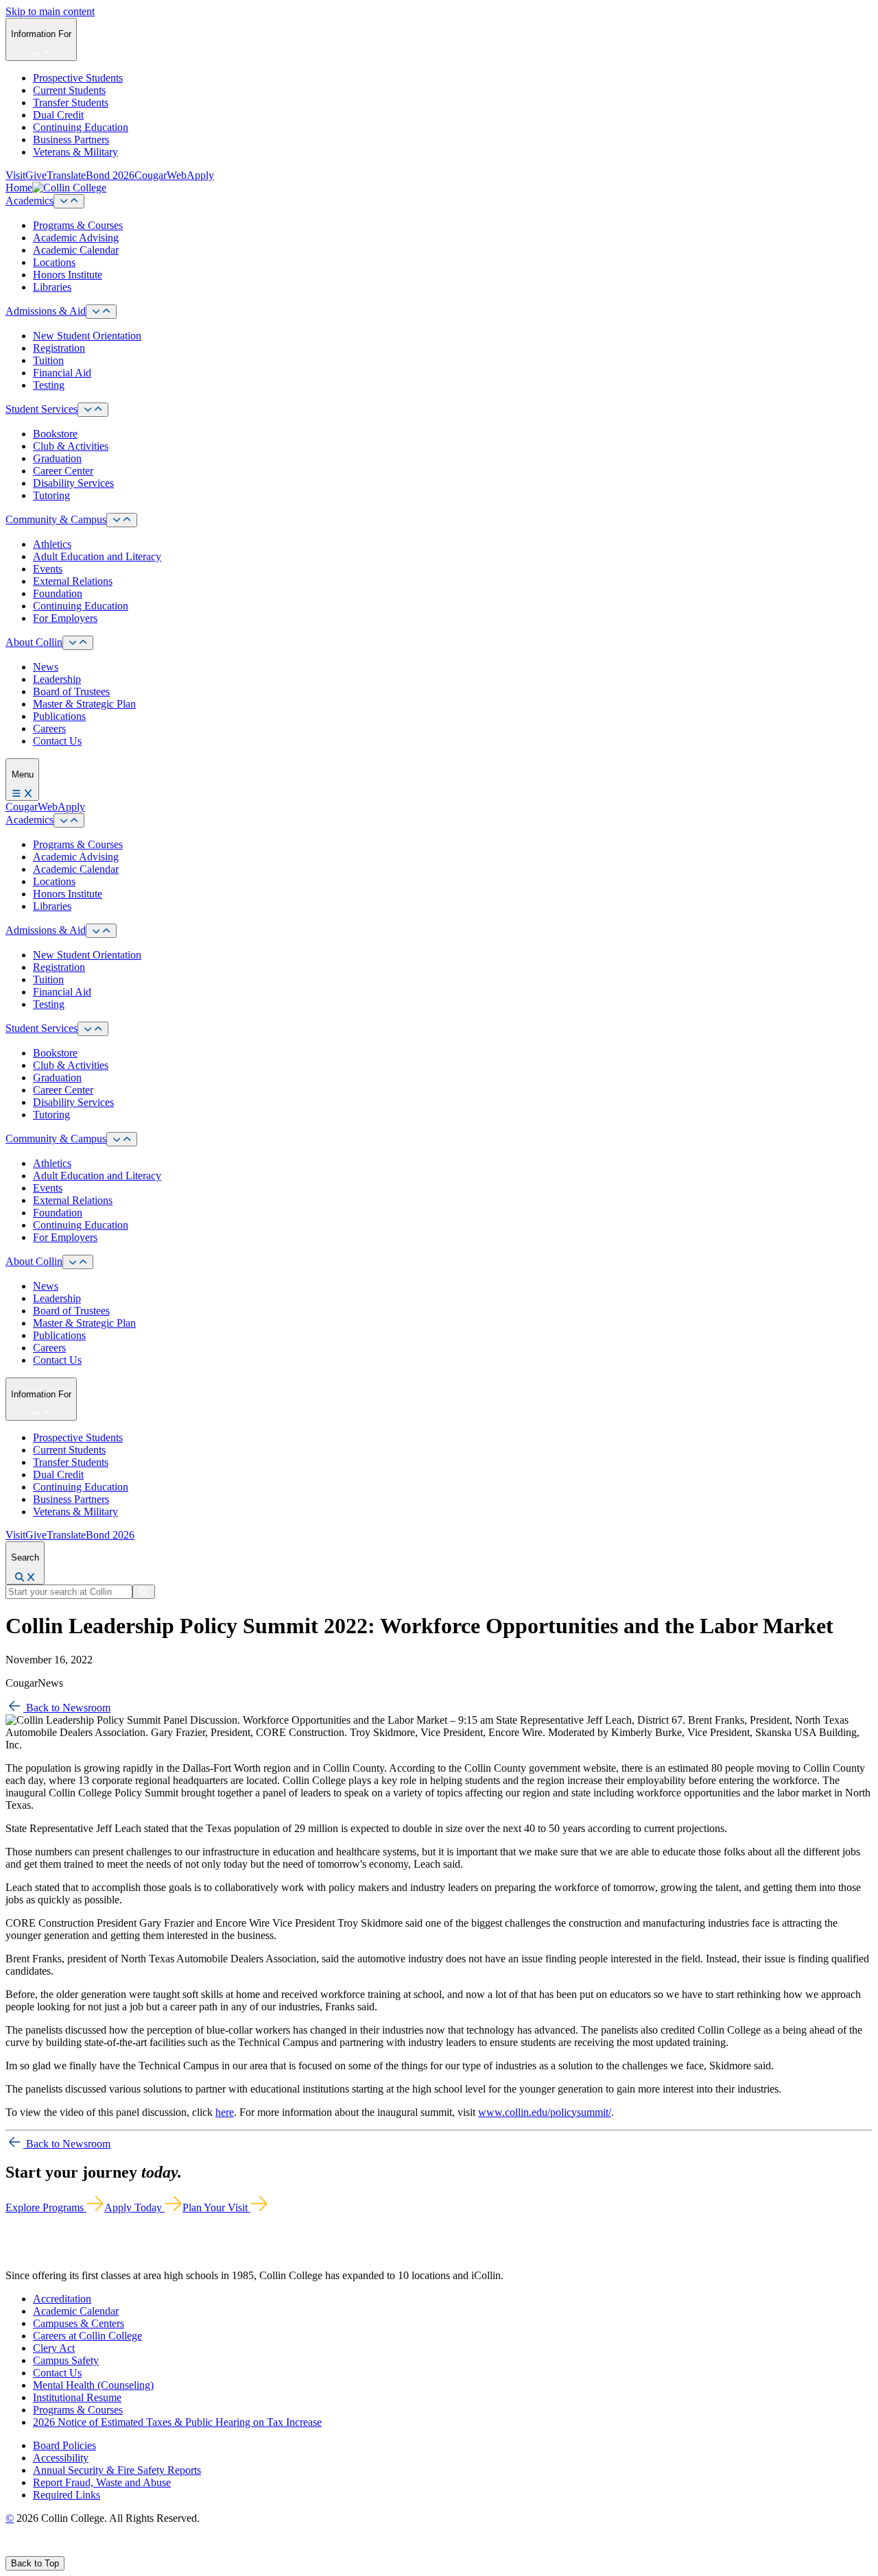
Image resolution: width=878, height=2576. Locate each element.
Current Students (69, 90)
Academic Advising (76, 238)
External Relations (73, 581)
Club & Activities (71, 446)
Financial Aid (62, 373)
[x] (25, 2550)
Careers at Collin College (87, 2336)
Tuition (48, 360)
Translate (66, 175)
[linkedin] (75, 2550)
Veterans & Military (75, 152)
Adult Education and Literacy (97, 556)
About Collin (34, 642)
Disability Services (73, 483)
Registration (59, 348)
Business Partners (71, 140)
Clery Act (54, 2348)
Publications (59, 716)
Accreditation (62, 2299)
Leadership (57, 679)
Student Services (41, 409)
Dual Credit (58, 115)
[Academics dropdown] (69, 201)
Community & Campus (56, 519)
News (46, 667)
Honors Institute (68, 275)
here (225, 2112)
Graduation (57, 458)
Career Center (63, 471)
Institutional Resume (77, 2397)
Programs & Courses (78, 225)
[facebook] (11, 2550)
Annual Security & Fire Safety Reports (117, 2470)
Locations (54, 262)
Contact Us (57, 741)
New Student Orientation (87, 336)
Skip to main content (50, 11)
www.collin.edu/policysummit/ (545, 2112)
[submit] (144, 1592)
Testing (49, 385)
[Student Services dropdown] (93, 410)
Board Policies (64, 2445)
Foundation (58, 593)
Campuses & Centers (79, 2323)
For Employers (65, 618)
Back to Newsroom (67, 1708)
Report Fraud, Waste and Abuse (102, 2482)
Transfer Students (71, 103)
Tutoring (51, 495)
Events (48, 569)
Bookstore (55, 434)
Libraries (52, 287)
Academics (29, 201)
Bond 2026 (110, 175)
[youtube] (59, 2550)
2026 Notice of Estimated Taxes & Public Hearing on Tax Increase (177, 2422)
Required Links (67, 2495)
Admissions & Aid (46, 311)
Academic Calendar (76, 250)
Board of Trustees (71, 691)
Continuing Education (81, 127)
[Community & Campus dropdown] (122, 520)
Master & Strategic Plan (84, 704)
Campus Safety (66, 2360)
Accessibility (61, 2458)
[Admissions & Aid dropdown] (101, 312)
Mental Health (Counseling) (93, 2385)
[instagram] (42, 2550)
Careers (49, 729)
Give (36, 175)
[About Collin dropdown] (78, 643)
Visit (15, 175)
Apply (200, 175)
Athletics (52, 544)
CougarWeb (161, 175)
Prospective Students (78, 78)
